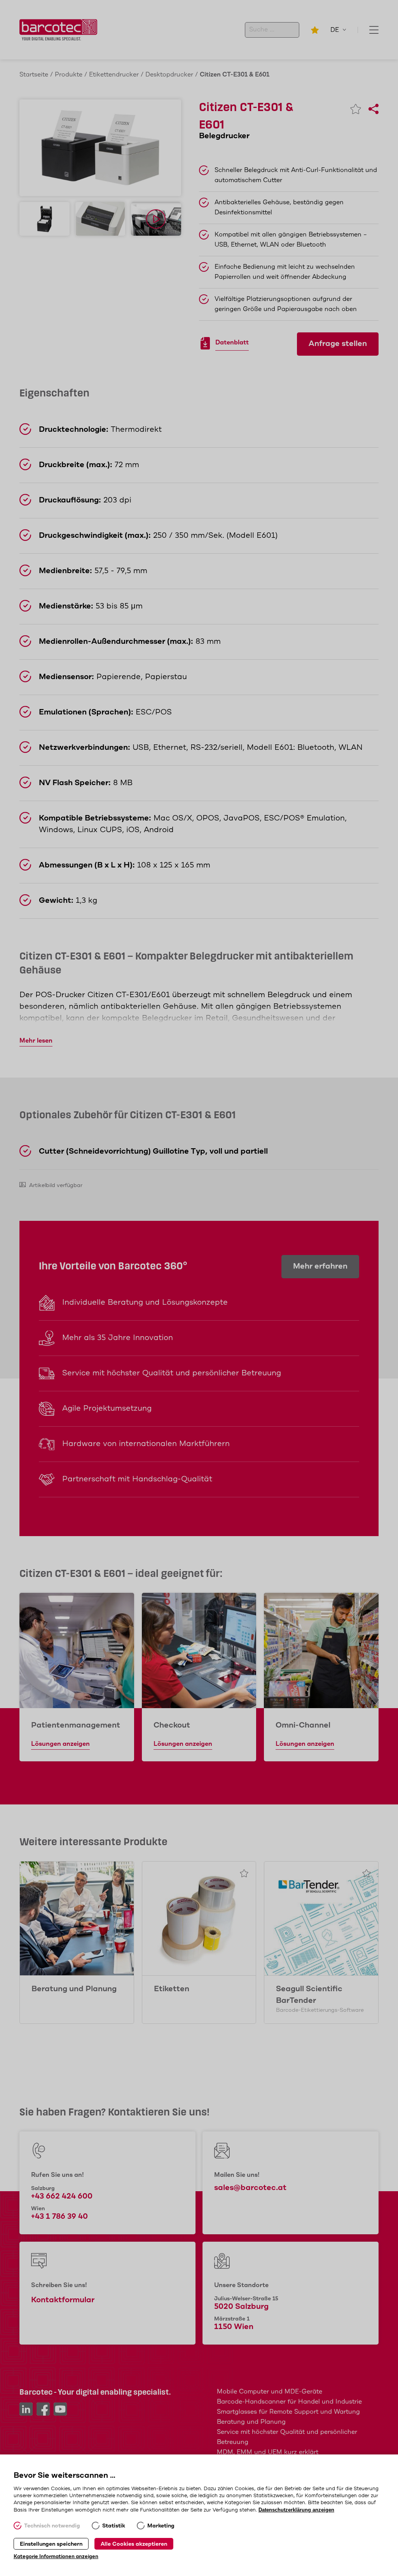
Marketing (161, 2526)
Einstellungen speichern (51, 2544)
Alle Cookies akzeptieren (134, 2544)
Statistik (114, 2526)
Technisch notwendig (52, 2526)
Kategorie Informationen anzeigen (56, 2557)
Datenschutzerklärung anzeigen (296, 2510)
